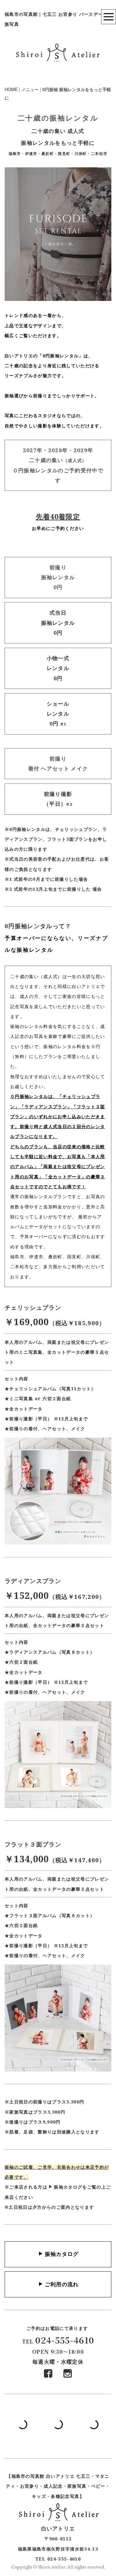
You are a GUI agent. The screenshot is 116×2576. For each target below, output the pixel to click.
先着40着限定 (58, 516)
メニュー (30, 89)
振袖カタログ (68, 2187)
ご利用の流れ (62, 2284)
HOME (11, 89)
